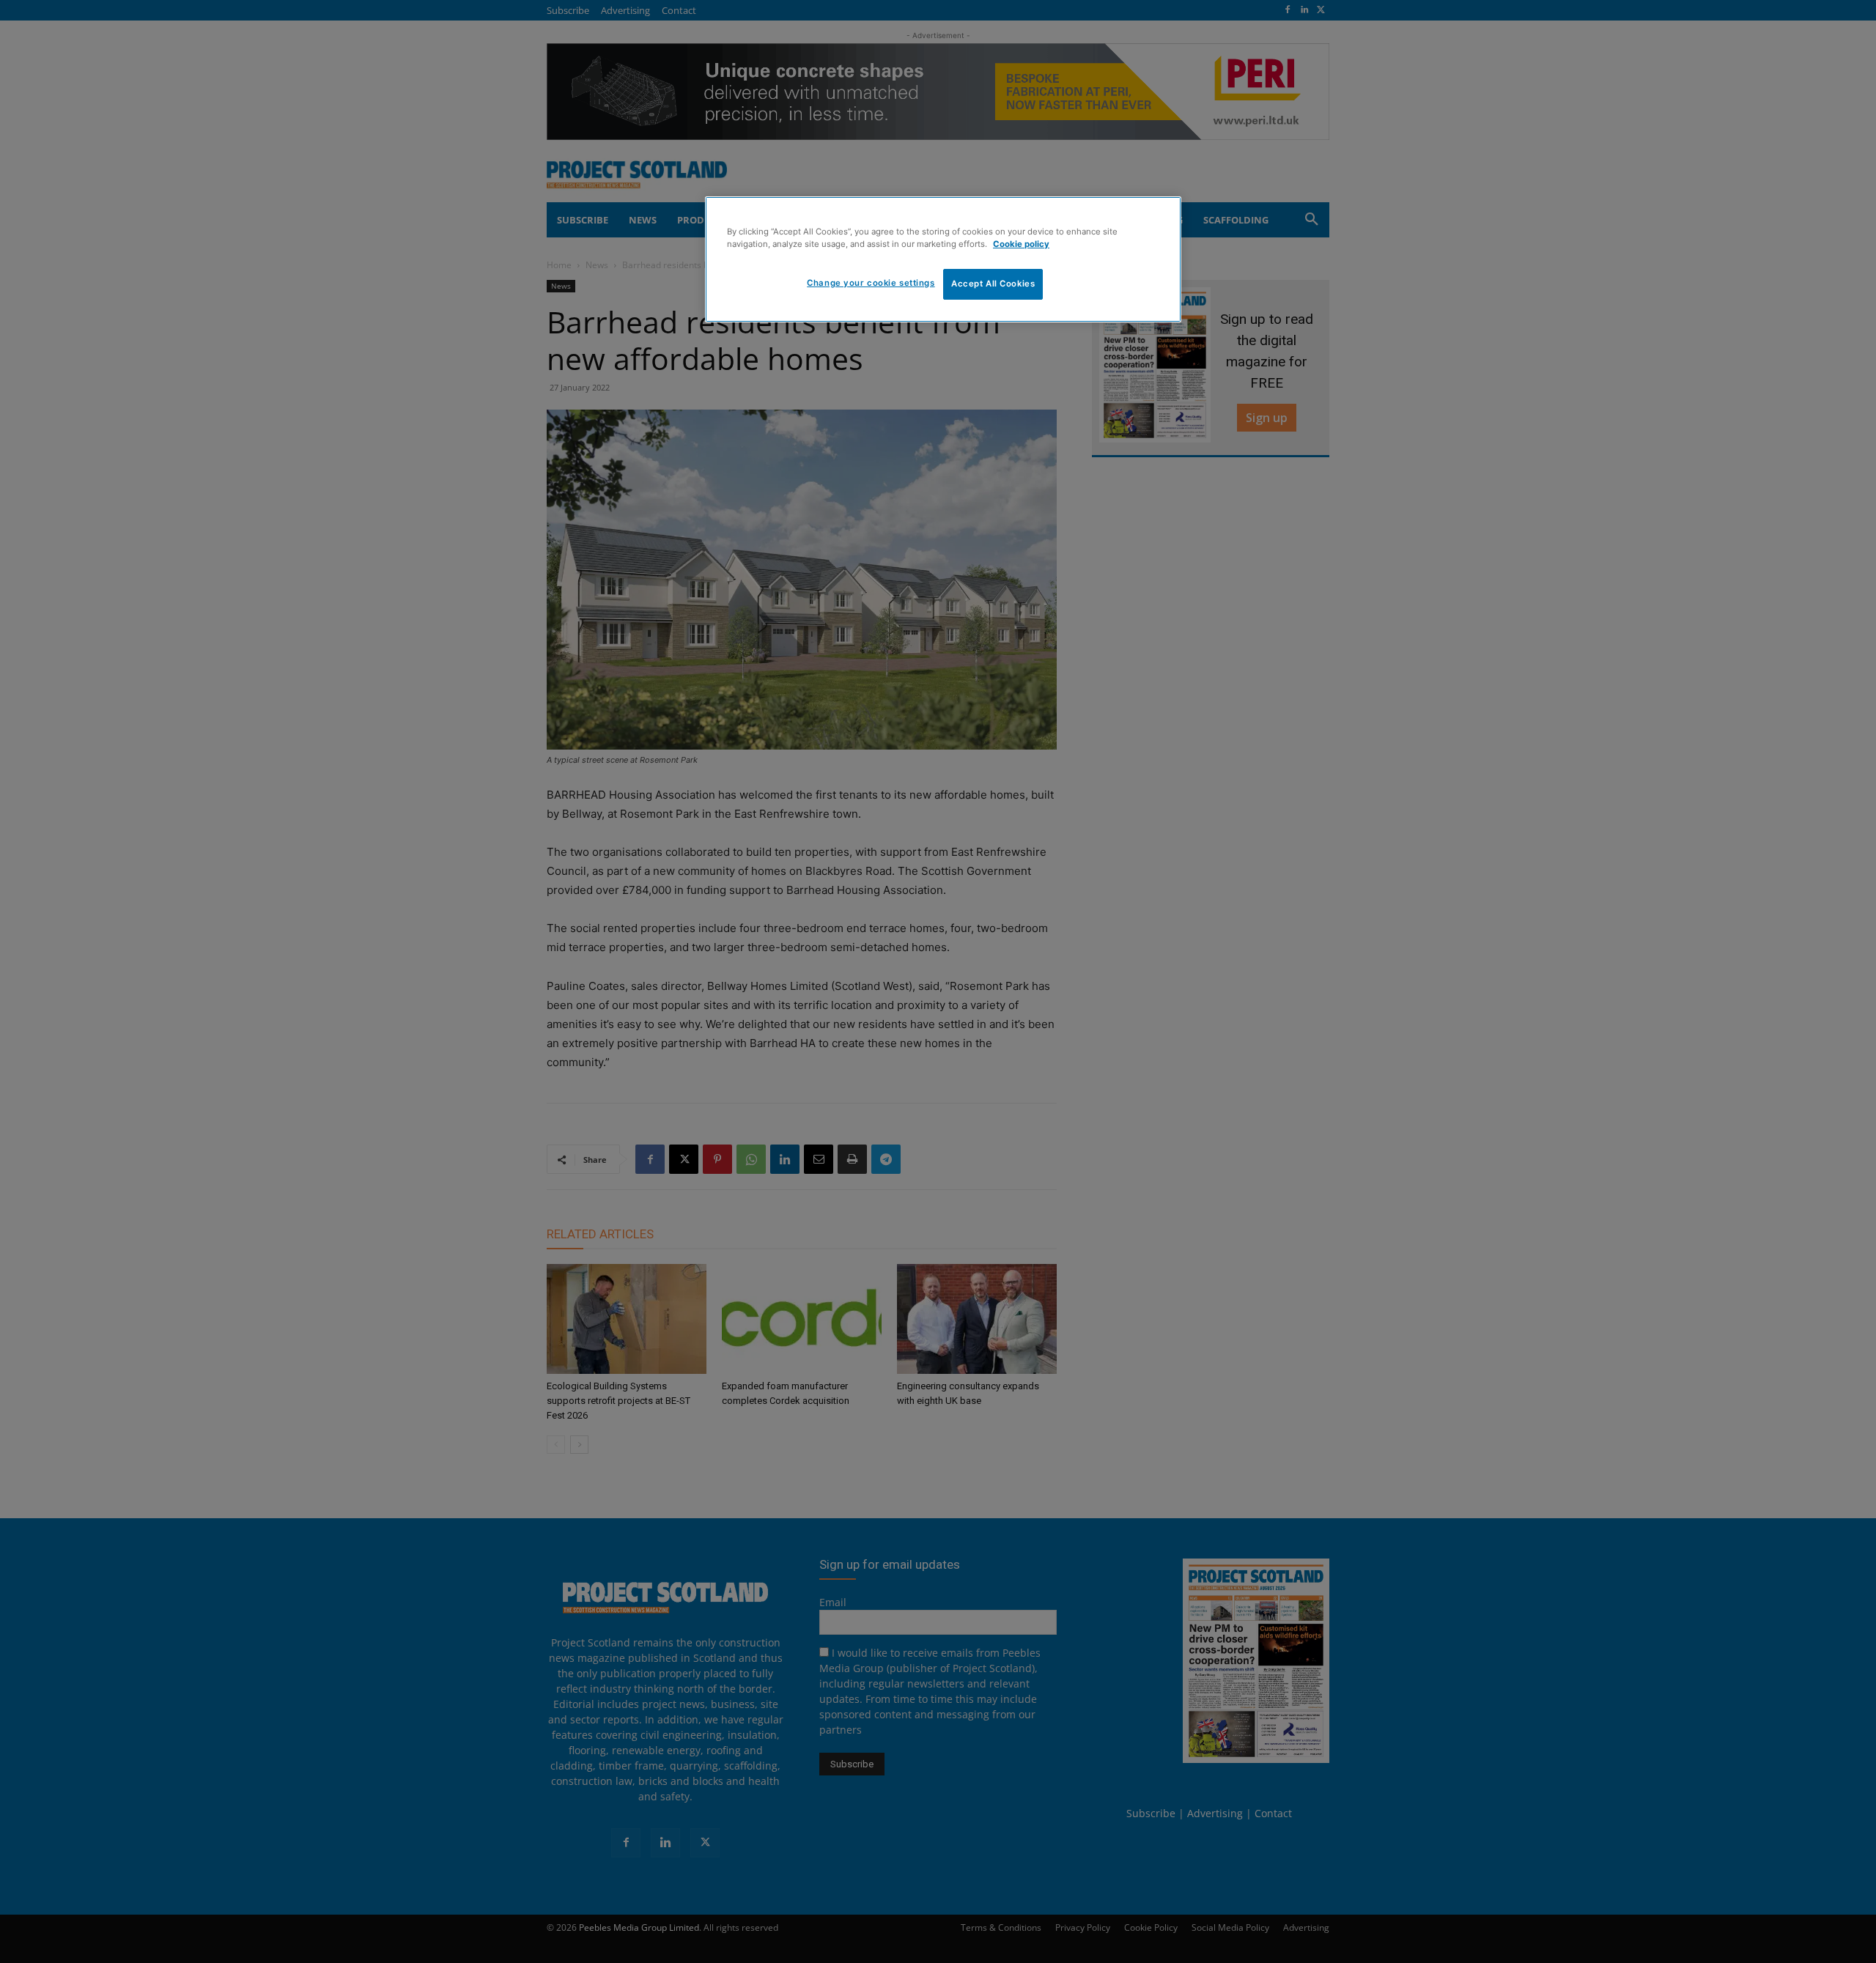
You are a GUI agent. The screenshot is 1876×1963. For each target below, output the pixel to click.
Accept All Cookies (993, 284)
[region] (943, 259)
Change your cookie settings (871, 283)
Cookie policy (1021, 244)
